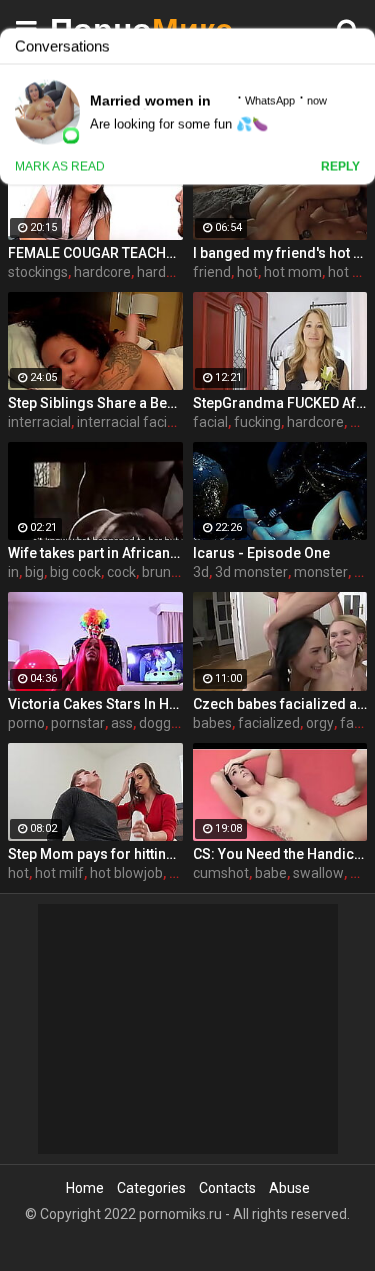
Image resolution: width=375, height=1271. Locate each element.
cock (121, 572)
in (13, 572)
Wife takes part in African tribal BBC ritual (95, 553)
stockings (38, 272)
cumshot (221, 873)
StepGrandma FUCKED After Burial (280, 403)
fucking (257, 422)
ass (122, 723)
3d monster (251, 572)
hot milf (59, 873)
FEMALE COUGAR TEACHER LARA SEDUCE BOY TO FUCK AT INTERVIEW (95, 253)
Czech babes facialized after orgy (280, 704)
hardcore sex (178, 272)
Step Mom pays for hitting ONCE (95, 854)
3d (201, 572)
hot (247, 272)
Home (85, 1188)
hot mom (293, 272)
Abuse (289, 1188)
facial (210, 422)
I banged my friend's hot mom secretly (280, 253)
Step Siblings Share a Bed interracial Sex (95, 403)
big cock (75, 572)
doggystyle (173, 723)
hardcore (102, 272)
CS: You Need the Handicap (280, 854)
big (34, 572)
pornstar (78, 723)
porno (26, 723)
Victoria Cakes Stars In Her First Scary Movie (95, 704)
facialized (269, 723)
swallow (318, 873)
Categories (151, 1188)
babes (212, 723)
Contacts (227, 1188)
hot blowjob (126, 873)
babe (271, 873)
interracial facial (127, 422)
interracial (39, 422)
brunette (169, 572)
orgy (320, 723)
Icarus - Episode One (261, 553)
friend (212, 272)
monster (321, 572)
